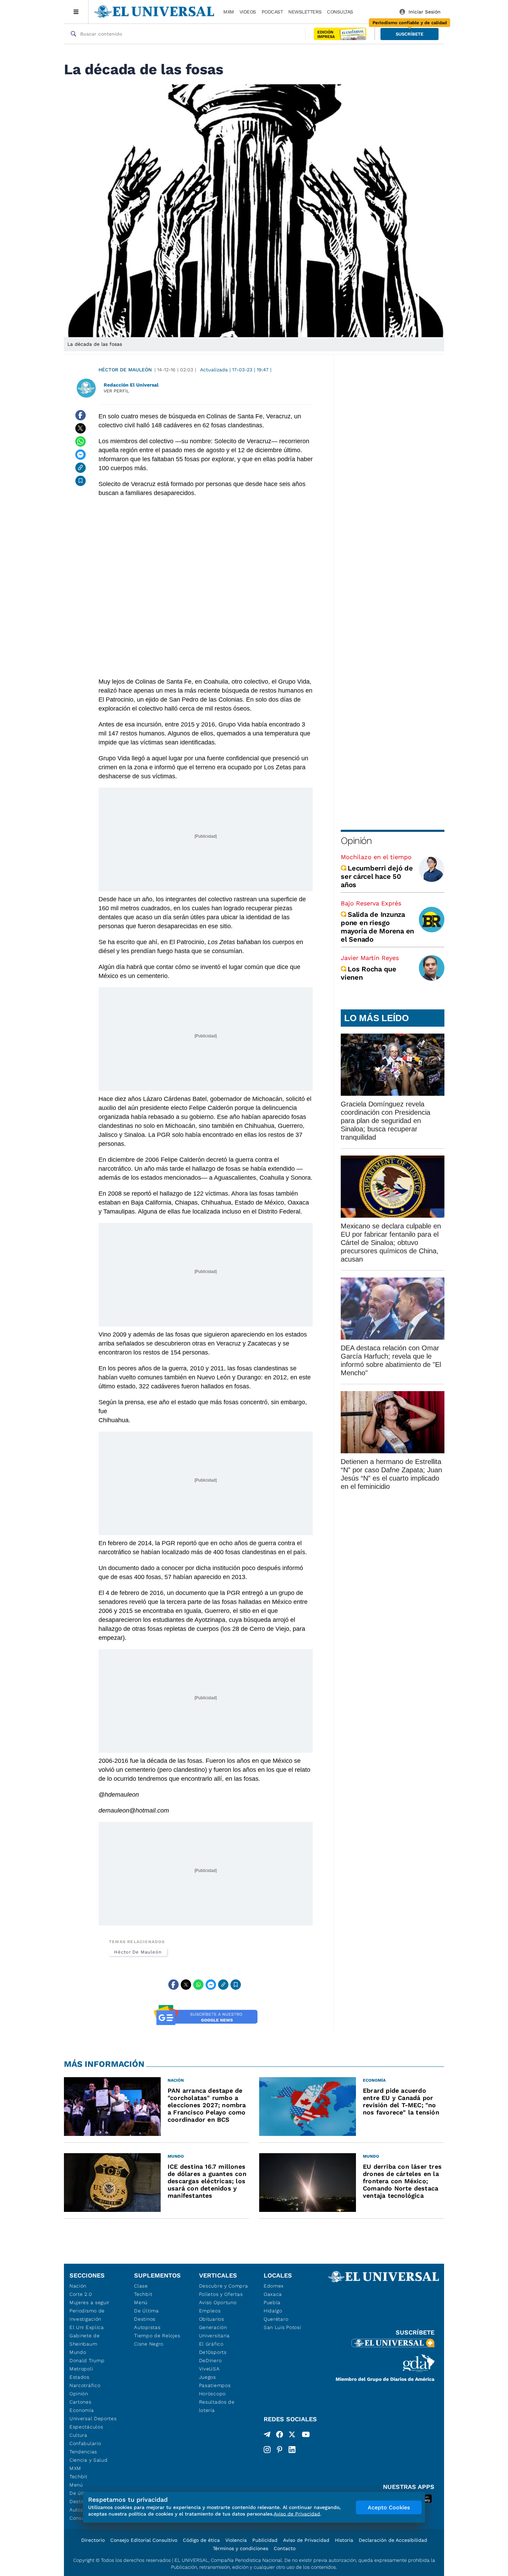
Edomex (274, 2286)
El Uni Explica (87, 2327)
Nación (78, 2286)
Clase (141, 2286)
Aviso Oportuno (218, 2302)
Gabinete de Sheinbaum (85, 2340)
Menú (76, 2485)
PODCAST (272, 12)
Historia (344, 2540)
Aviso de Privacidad (306, 2540)
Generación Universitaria (214, 2331)
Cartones (81, 2402)
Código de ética (201, 2540)
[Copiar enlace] (81, 468)
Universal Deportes (93, 2418)
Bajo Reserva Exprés (371, 903)
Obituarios (212, 2319)
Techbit (78, 2477)
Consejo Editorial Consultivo (144, 2540)
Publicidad (265, 2540)
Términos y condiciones (241, 2548)
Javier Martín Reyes (370, 958)
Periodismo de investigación (87, 2315)
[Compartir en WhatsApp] (81, 441)
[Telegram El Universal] (267, 2436)
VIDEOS (248, 12)
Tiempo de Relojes (157, 2336)
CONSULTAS (340, 12)
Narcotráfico (85, 2385)
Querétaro (276, 2319)
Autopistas (147, 2327)
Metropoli (81, 2369)
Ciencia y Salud (89, 2460)
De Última (146, 2311)
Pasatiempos (215, 2385)
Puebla (272, 2302)
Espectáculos (86, 2427)
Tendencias (83, 2452)
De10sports (213, 2352)
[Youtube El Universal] (306, 2436)
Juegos (208, 2377)
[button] (410, 34)
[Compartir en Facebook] (81, 415)
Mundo (78, 2352)
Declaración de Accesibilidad (393, 2540)
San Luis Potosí (283, 2327)
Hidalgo (273, 2311)
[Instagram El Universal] (267, 2450)
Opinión (356, 841)
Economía (82, 2410)
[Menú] (76, 12)
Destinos (145, 2319)
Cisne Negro (149, 2344)
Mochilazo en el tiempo (376, 857)
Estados (79, 2377)
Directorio (93, 2540)
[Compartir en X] (81, 428)
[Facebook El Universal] (280, 2436)
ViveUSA (209, 2369)
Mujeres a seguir (90, 2302)
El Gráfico (211, 2344)
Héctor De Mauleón (125, 370)
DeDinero (210, 2360)
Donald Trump (87, 2360)
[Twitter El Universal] (292, 2436)
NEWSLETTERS (305, 12)
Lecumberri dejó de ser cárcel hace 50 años (377, 876)
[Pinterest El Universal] (280, 2450)
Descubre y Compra (224, 2286)
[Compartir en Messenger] (81, 455)
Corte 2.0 (81, 2294)
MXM (229, 12)
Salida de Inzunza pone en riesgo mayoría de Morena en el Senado (377, 927)
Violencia (236, 2540)
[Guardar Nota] (81, 481)
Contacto (285, 2548)
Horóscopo (212, 2394)
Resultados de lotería (217, 2406)
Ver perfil (116, 391)
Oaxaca (273, 2294)
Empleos (210, 2311)
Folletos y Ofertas (221, 2294)
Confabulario (85, 2443)
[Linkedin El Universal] (292, 2450)
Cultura (78, 2435)
